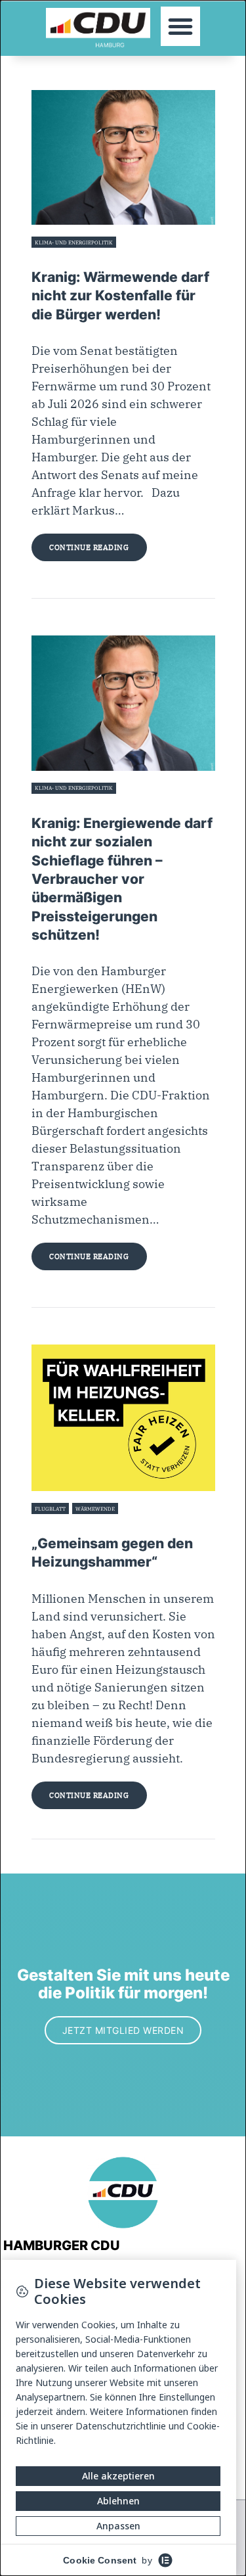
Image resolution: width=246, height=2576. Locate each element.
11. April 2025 (48, 804)
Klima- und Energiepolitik (74, 242)
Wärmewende (95, 1509)
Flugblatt (50, 1509)
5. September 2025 (56, 258)
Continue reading (89, 547)
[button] (180, 26)
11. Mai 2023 (47, 1524)
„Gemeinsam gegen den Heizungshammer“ (112, 1552)
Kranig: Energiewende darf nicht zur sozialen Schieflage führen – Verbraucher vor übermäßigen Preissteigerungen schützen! (122, 879)
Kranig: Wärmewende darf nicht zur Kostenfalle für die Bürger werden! (120, 296)
